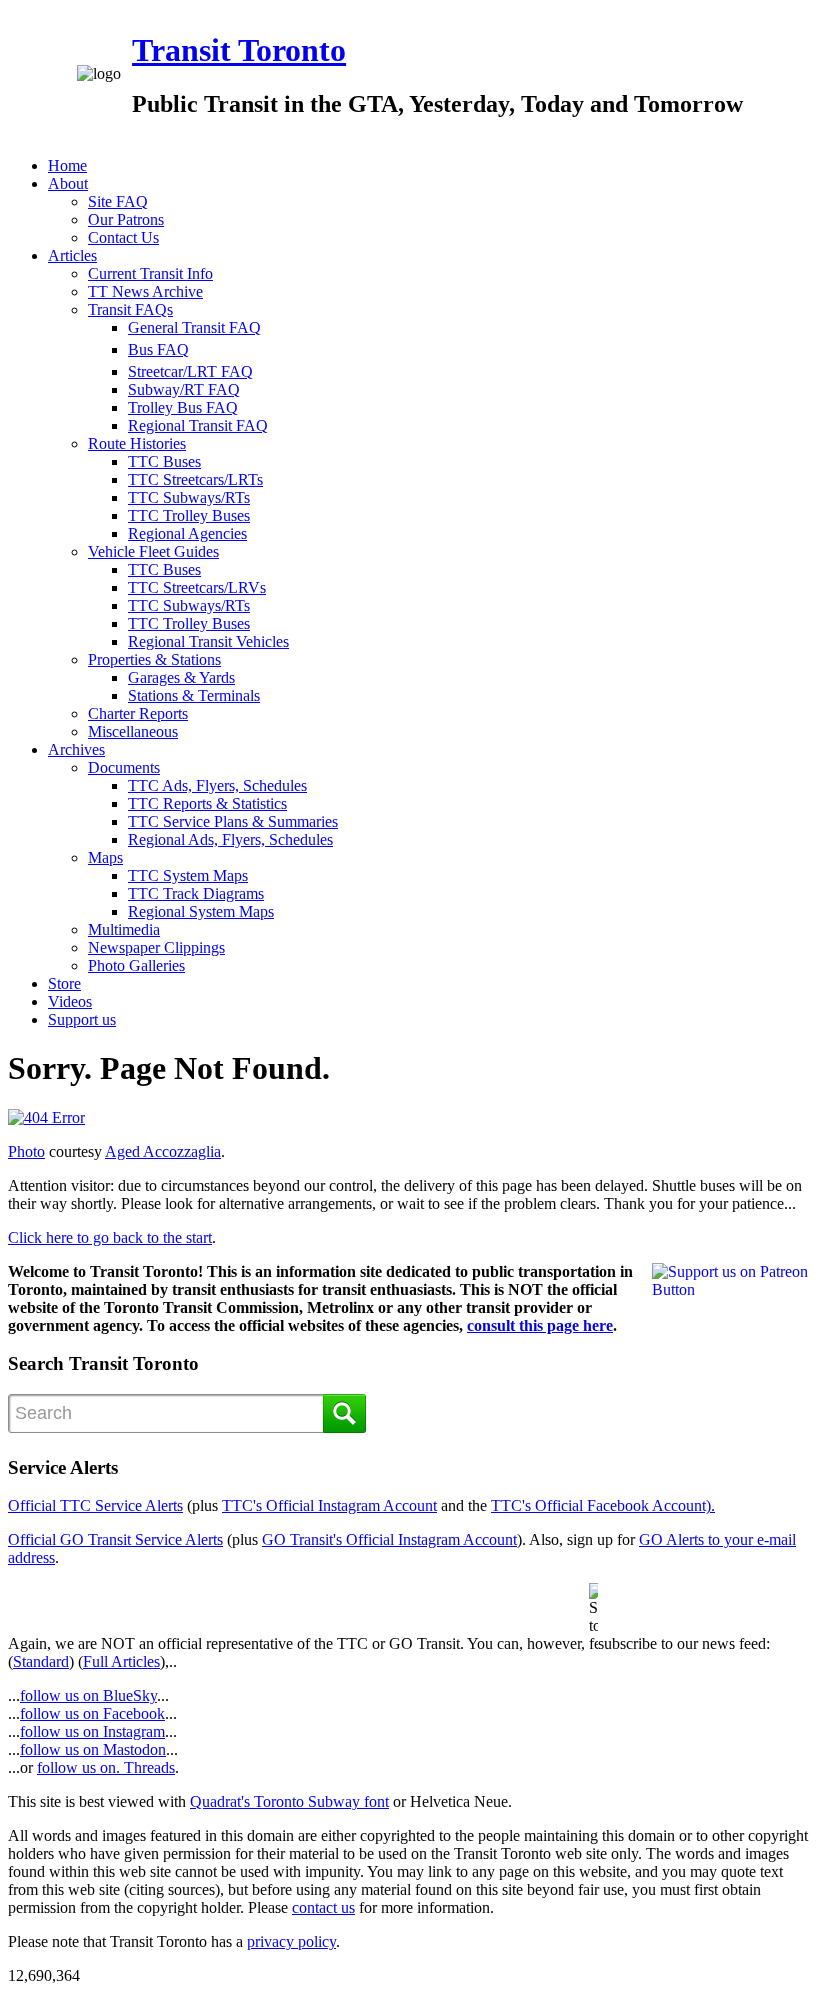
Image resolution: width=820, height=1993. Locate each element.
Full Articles (121, 1661)
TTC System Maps (188, 875)
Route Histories (137, 443)
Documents (124, 767)
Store (64, 983)
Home (67, 165)
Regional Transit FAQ (198, 425)
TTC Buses (164, 461)
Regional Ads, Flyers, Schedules (230, 839)
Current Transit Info (150, 273)
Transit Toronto (239, 50)
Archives (76, 749)
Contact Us (123, 237)
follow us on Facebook (92, 1713)
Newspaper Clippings (156, 947)
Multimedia (124, 929)
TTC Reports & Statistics (207, 803)
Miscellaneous (133, 731)
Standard (41, 1661)
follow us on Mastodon (93, 1749)
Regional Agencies (187, 533)
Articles (72, 255)
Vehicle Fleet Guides (153, 551)
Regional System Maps (201, 911)
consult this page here (540, 1325)
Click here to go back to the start (110, 1237)
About (68, 183)
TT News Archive (145, 291)
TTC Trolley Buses (189, 515)
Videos (70, 1001)
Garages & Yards (181, 677)
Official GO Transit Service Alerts (115, 1539)
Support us (82, 1019)
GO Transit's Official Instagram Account (389, 1539)
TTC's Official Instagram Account (329, 1505)
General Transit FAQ (194, 327)
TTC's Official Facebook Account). (603, 1505)
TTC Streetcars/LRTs (195, 479)
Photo (26, 1151)
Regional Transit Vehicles (208, 641)
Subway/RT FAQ (184, 389)
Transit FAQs (130, 309)
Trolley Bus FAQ (183, 407)
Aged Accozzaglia (163, 1151)
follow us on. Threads (106, 1767)
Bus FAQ (158, 349)
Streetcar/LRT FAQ (190, 371)
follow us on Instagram (92, 1731)
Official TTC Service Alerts (95, 1505)
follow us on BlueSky (88, 1695)
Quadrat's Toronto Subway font (289, 1801)
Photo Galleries (136, 965)
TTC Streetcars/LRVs (197, 587)
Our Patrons (126, 219)
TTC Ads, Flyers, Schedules (217, 785)
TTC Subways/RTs (189, 497)
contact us (323, 1907)
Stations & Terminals (194, 695)
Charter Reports (138, 713)
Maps (105, 857)
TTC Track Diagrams (196, 893)
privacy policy (291, 1941)
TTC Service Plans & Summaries (233, 821)
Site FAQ (118, 201)
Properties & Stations (154, 659)
